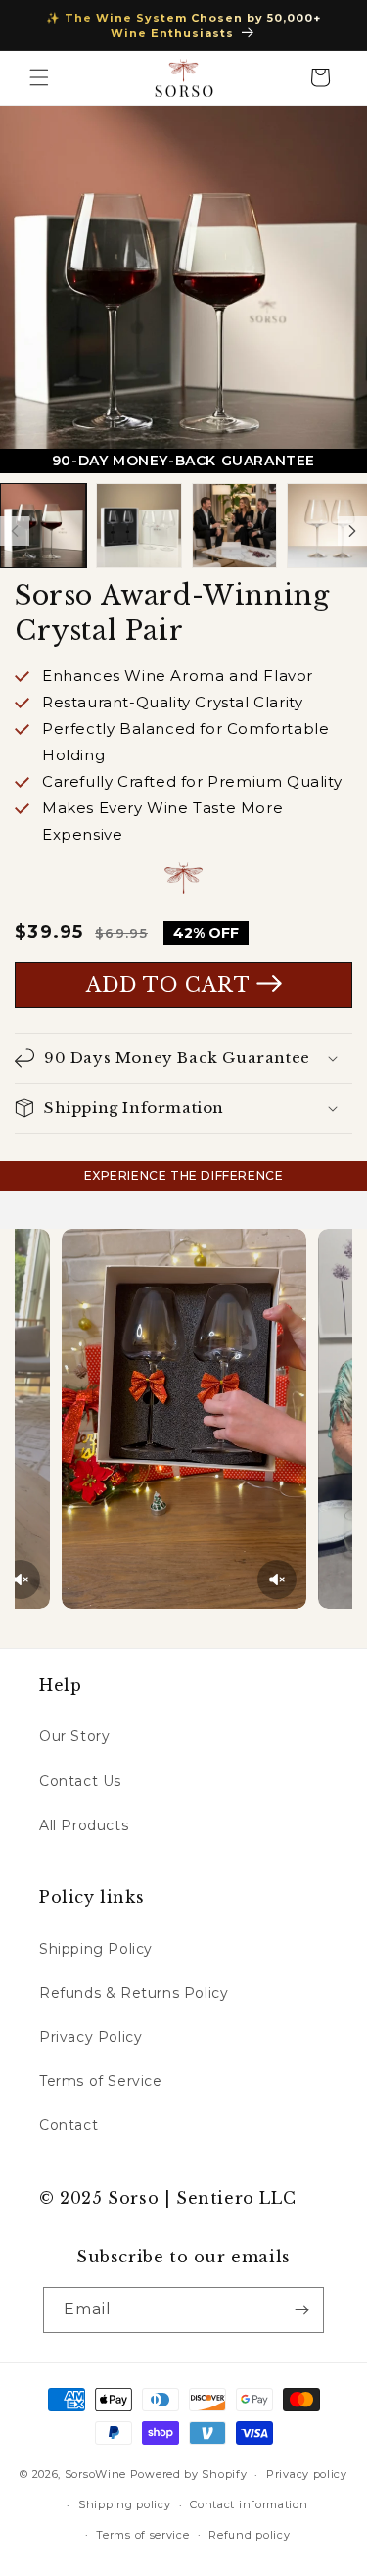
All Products (84, 1825)
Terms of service (142, 2535)
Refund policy (249, 2535)
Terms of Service (101, 2081)
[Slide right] (352, 531)
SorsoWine (97, 2474)
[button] (39, 77)
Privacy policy (307, 2474)
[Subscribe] (301, 2310)
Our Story (74, 1736)
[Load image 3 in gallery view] (235, 526)
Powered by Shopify (189, 2474)
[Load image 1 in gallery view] (43, 526)
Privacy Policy (91, 2037)
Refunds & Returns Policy (134, 1993)
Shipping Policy (96, 1949)
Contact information (249, 2504)
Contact (69, 2125)
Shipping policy (125, 2504)
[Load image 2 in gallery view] (139, 526)
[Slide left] (15, 531)
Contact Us (80, 1781)
